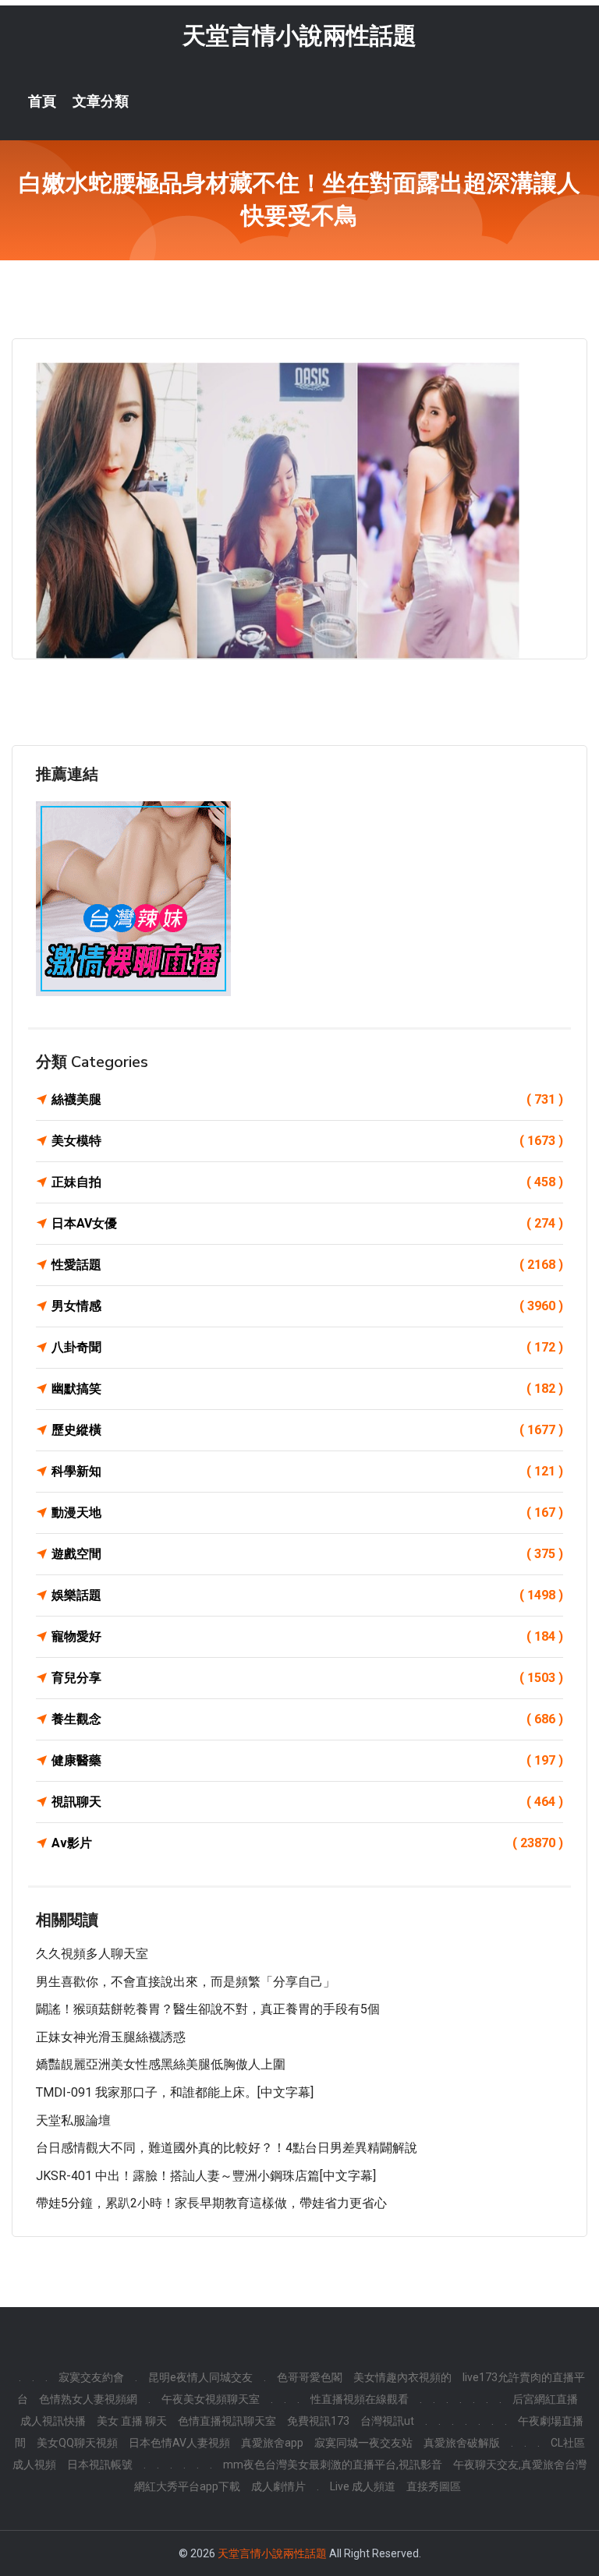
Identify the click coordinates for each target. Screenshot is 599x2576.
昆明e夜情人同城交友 (200, 2377)
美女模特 (307, 1141)
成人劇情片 (278, 2486)
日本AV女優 (307, 1223)
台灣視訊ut (387, 2421)
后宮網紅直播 (545, 2399)
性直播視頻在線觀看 (360, 2399)
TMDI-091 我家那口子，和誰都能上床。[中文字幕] (175, 2092)
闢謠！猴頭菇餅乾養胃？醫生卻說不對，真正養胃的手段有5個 (208, 2009)
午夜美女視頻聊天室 (211, 2399)
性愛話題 (307, 1265)
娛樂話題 (307, 1595)
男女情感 (307, 1306)
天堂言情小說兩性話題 (299, 35)
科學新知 (307, 1471)
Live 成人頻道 (363, 2486)
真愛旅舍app (272, 2443)
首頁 (42, 101)
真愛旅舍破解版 (462, 2443)
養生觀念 (307, 1719)
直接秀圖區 (434, 2486)
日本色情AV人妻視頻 (179, 2443)
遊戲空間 (307, 1554)
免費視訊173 (318, 2421)
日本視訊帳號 (100, 2465)
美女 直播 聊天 (132, 2421)
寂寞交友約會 (91, 2377)
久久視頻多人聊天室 (92, 1954)
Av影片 (307, 1843)
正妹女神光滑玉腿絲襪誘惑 (111, 2037)
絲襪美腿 (307, 1099)
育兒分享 (307, 1678)
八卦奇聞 (307, 1347)
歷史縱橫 (307, 1430)
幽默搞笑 (307, 1389)
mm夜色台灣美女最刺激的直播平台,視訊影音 (333, 2465)
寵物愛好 (307, 1636)
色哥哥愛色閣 (310, 2377)
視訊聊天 (307, 1802)
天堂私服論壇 (73, 2120)
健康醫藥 (307, 1760)
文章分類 (101, 101)
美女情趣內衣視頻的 (402, 2377)
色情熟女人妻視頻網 (88, 2399)
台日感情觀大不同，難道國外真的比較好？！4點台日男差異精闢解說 (227, 2148)
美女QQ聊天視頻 (77, 2443)
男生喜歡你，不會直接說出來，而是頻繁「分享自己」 (186, 1982)
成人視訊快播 (53, 2421)
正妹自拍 (307, 1182)
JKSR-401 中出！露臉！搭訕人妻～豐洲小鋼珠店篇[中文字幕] (206, 2176)
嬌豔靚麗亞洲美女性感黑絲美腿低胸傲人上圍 (161, 2064)
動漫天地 (307, 1512)
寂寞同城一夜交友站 (363, 2443)
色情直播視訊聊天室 (227, 2421)
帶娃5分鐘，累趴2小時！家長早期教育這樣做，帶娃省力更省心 (211, 2203)
